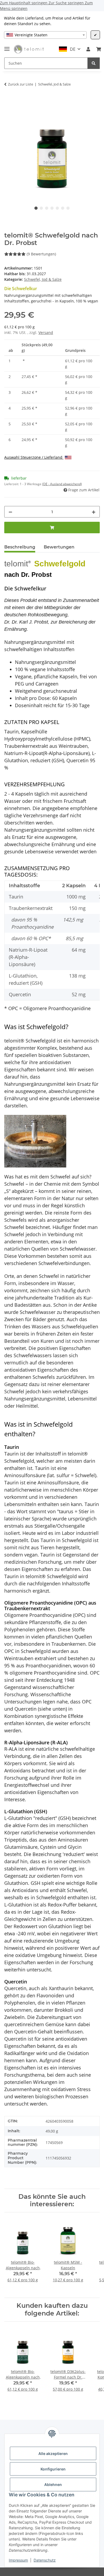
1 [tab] (36, 208)
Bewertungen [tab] (59, 547)
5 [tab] (57, 208)
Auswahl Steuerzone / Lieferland (34, 457)
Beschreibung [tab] (20, 547)
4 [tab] (52, 208)
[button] (88, 49)
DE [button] (73, 49)
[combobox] (45, 35)
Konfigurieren (53, 2469)
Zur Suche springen (67, 3)
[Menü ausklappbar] (7, 47)
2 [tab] (41, 208)
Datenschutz (45, 2560)
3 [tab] (47, 208)
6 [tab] (63, 208)
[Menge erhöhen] (94, 512)
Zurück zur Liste (21, 84)
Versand (46, 332)
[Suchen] (94, 63)
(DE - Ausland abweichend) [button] (62, 484)
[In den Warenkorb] (9, 99)
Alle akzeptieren (53, 2454)
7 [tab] (68, 208)
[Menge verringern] (10, 512)
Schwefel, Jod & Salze (43, 279)
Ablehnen (53, 2484)
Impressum (18, 2560)
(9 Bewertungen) (41, 254)
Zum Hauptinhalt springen (24, 3)
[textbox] (45, 35)
